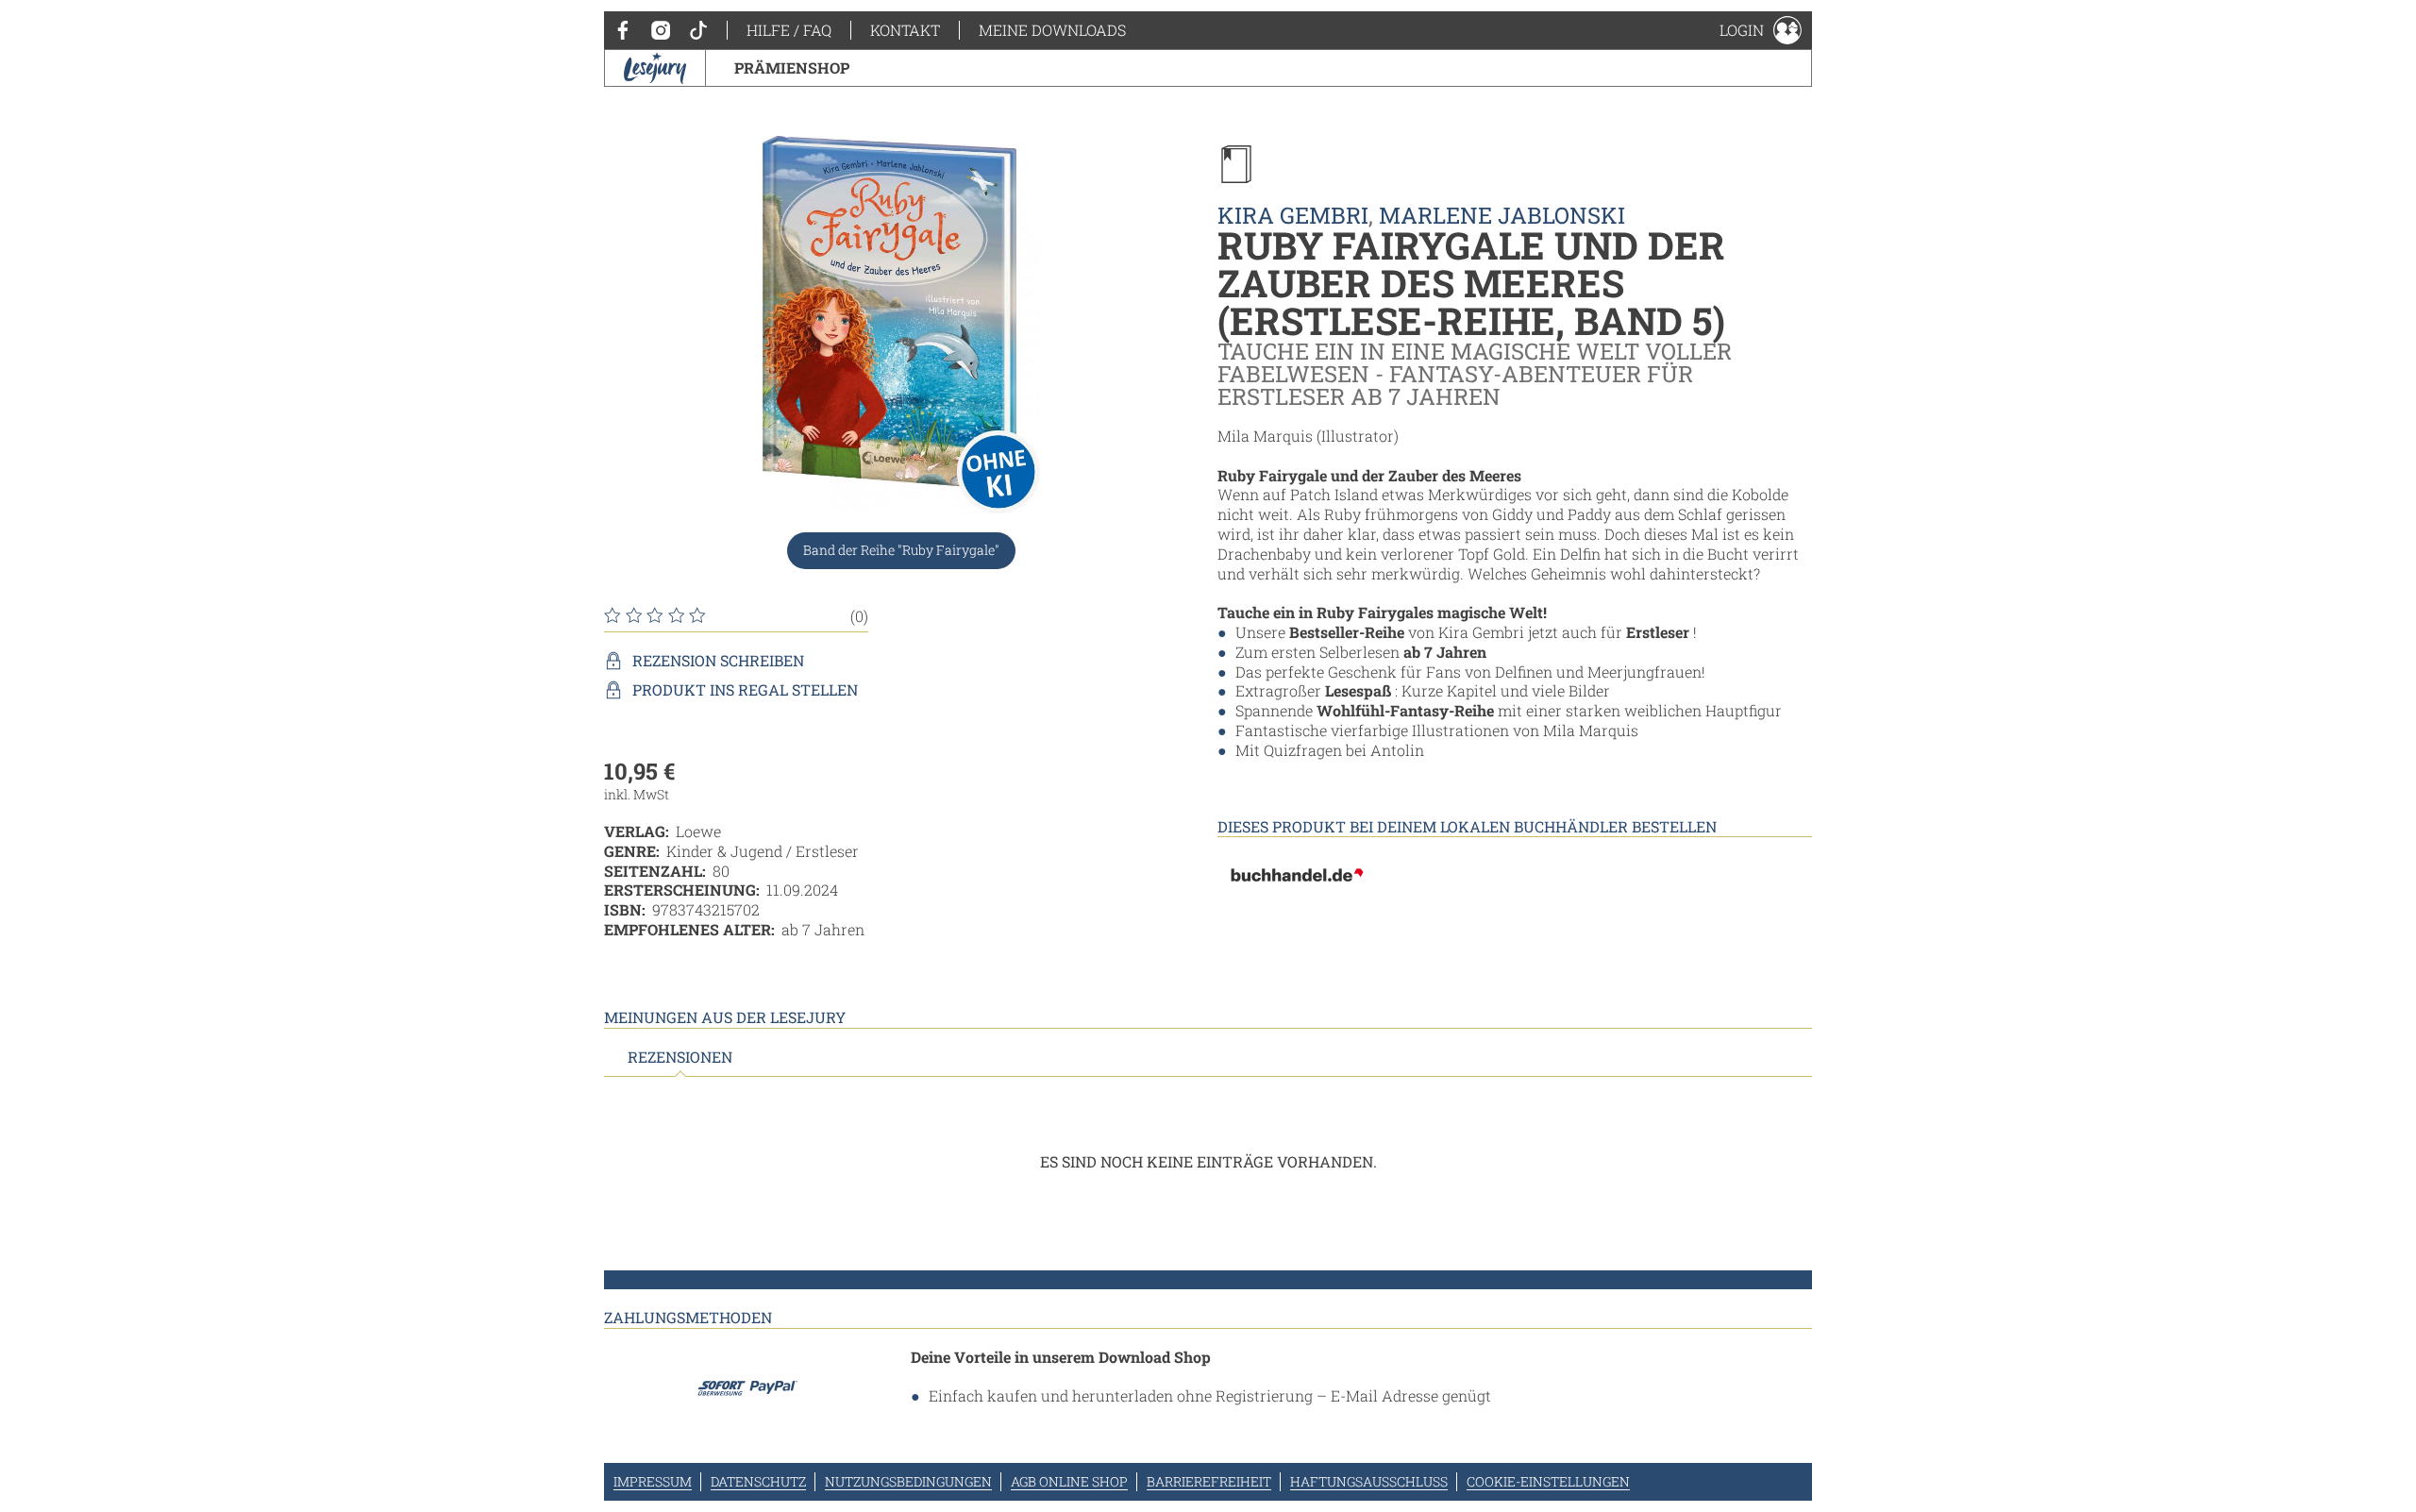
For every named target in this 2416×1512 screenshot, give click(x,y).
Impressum (653, 1481)
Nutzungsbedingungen (908, 1481)
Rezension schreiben (718, 661)
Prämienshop (792, 67)
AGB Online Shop (1069, 1481)
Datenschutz (758, 1481)
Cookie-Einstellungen (1548, 1481)
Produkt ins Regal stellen (745, 690)
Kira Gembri (1293, 215)
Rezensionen (680, 1057)
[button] (1761, 30)
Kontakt (905, 30)
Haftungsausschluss (1369, 1481)
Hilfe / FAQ (789, 30)
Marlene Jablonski (1502, 215)
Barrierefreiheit (1209, 1481)
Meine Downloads (1052, 30)
